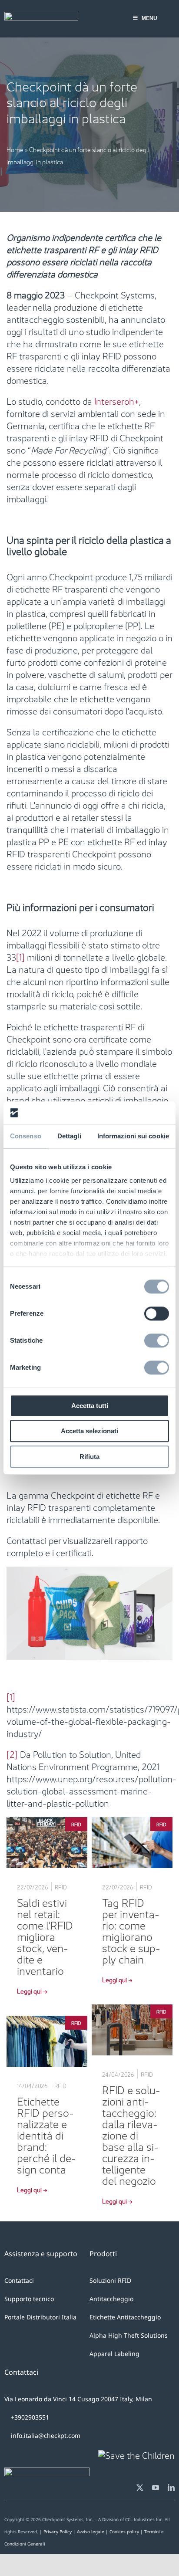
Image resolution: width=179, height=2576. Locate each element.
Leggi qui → (32, 1990)
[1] (20, 956)
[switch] (157, 1313)
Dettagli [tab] (69, 1136)
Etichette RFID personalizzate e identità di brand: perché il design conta (46, 2134)
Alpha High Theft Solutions (129, 2335)
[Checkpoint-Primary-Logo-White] (41, 16)
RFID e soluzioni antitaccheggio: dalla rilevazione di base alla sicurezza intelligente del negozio (131, 2134)
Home (15, 149)
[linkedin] (171, 2488)
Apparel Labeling (114, 2354)
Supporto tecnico (29, 2299)
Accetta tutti (90, 1406)
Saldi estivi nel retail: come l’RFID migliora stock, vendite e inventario (45, 1936)
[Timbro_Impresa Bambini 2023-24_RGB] (136, 2454)
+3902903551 (29, 2417)
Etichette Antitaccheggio (125, 2317)
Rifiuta (89, 1457)
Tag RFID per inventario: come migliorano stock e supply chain (131, 1930)
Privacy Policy (58, 2532)
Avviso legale (91, 2532)
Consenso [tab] (26, 1136)
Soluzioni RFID (110, 2280)
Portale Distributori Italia (40, 2317)
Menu (149, 18)
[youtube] (156, 2488)
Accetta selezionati (89, 1431)
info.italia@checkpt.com (46, 2436)
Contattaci (19, 2280)
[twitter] (140, 2488)
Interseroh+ (117, 400)
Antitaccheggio (111, 2299)
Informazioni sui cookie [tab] (133, 1136)
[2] (12, 1753)
